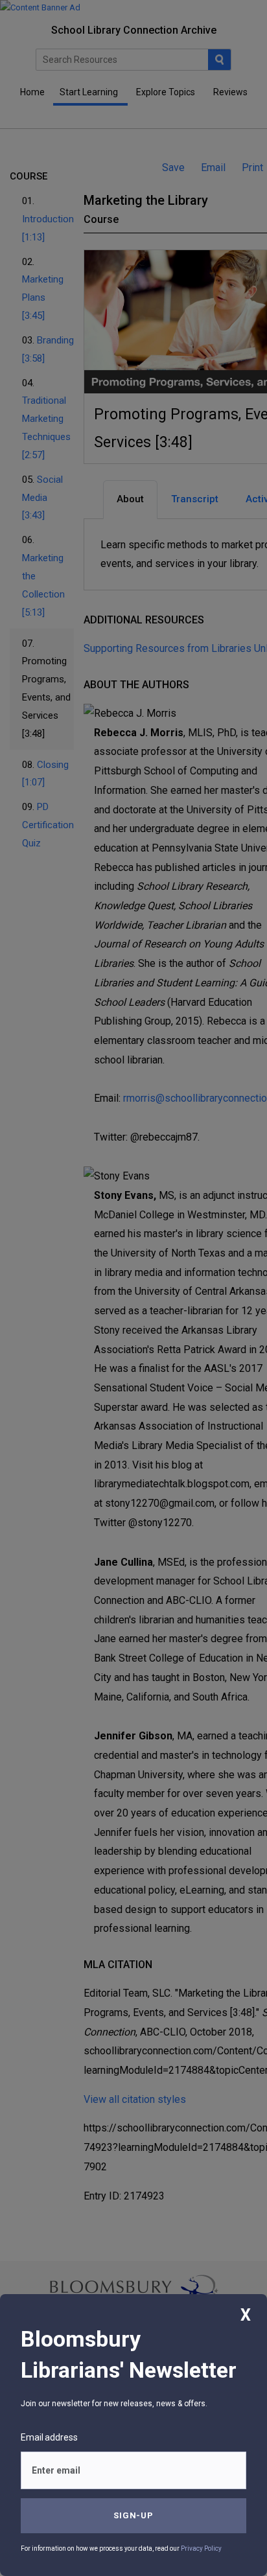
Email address (49, 2437)
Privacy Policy (201, 2548)
